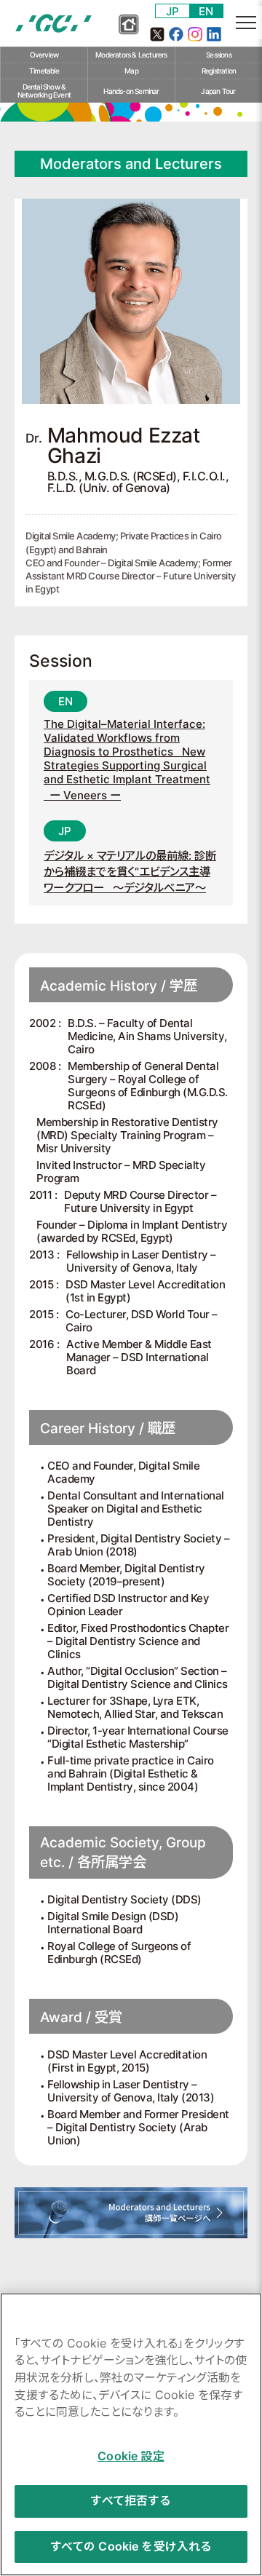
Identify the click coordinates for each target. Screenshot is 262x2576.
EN (206, 11)
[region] (131, 2434)
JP (172, 11)
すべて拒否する (131, 2501)
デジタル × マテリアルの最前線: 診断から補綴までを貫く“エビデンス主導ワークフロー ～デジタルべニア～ (130, 872)
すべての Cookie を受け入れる (131, 2547)
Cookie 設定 (131, 2456)
